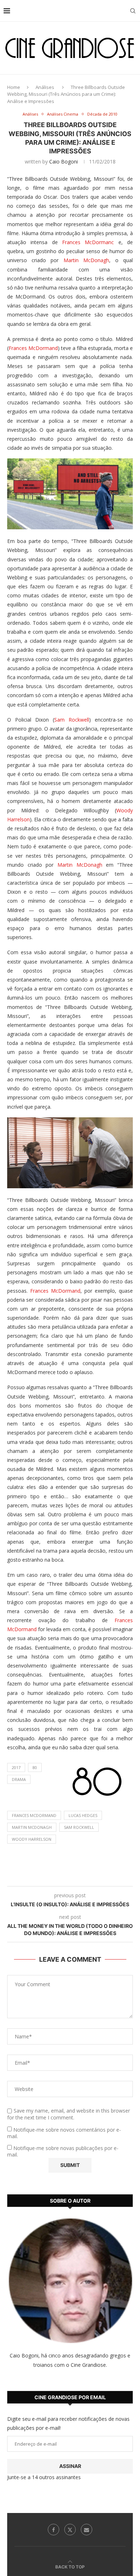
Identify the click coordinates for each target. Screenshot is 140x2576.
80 (35, 1767)
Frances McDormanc (88, 242)
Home (14, 87)
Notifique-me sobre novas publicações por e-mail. (63, 2151)
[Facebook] (53, 2530)
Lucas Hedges (83, 1815)
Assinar (70, 2466)
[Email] (87, 2530)
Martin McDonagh (86, 260)
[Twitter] (70, 2530)
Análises (45, 87)
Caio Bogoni (64, 161)
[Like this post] (53, 1877)
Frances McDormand (33, 348)
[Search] (133, 11)
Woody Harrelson (32, 1839)
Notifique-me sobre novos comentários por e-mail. (64, 2133)
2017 (16, 1767)
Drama (19, 1779)
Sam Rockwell (72, 720)
